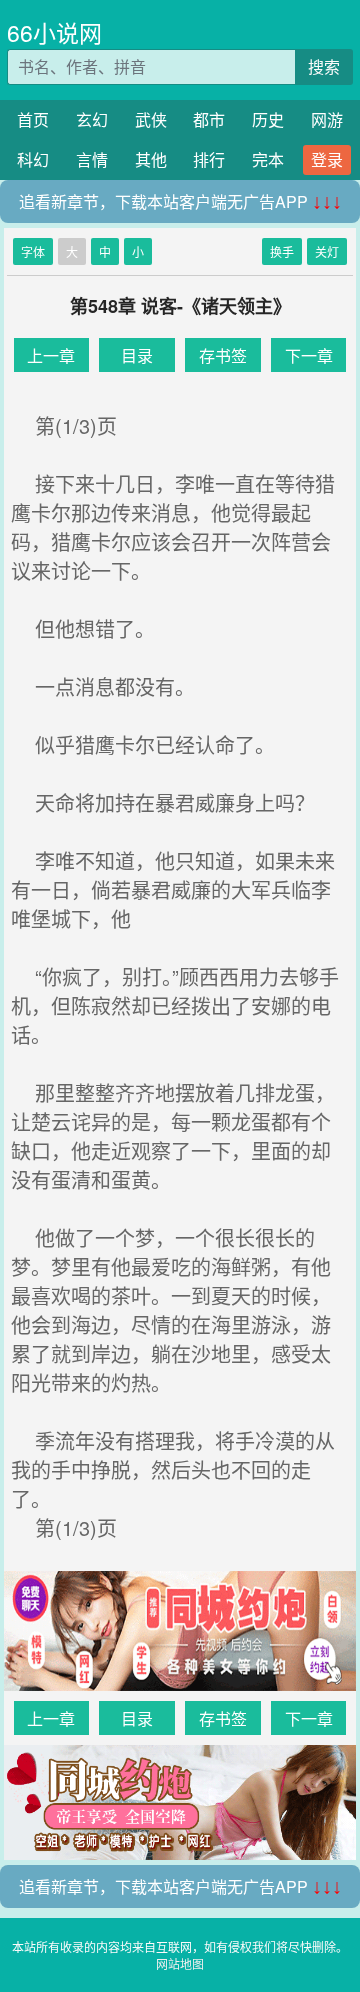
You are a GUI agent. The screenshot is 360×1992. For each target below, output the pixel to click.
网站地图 (180, 1963)
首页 (33, 119)
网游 (327, 119)
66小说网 (54, 32)
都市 (209, 119)
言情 (92, 159)
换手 (282, 251)
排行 (209, 159)
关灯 (327, 251)
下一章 (309, 355)
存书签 (223, 355)
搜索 (324, 66)
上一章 (51, 355)
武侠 (151, 119)
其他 (151, 159)
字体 (33, 251)
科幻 (33, 159)
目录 (137, 355)
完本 (268, 159)
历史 (268, 119)
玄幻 (92, 119)
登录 (327, 159)
